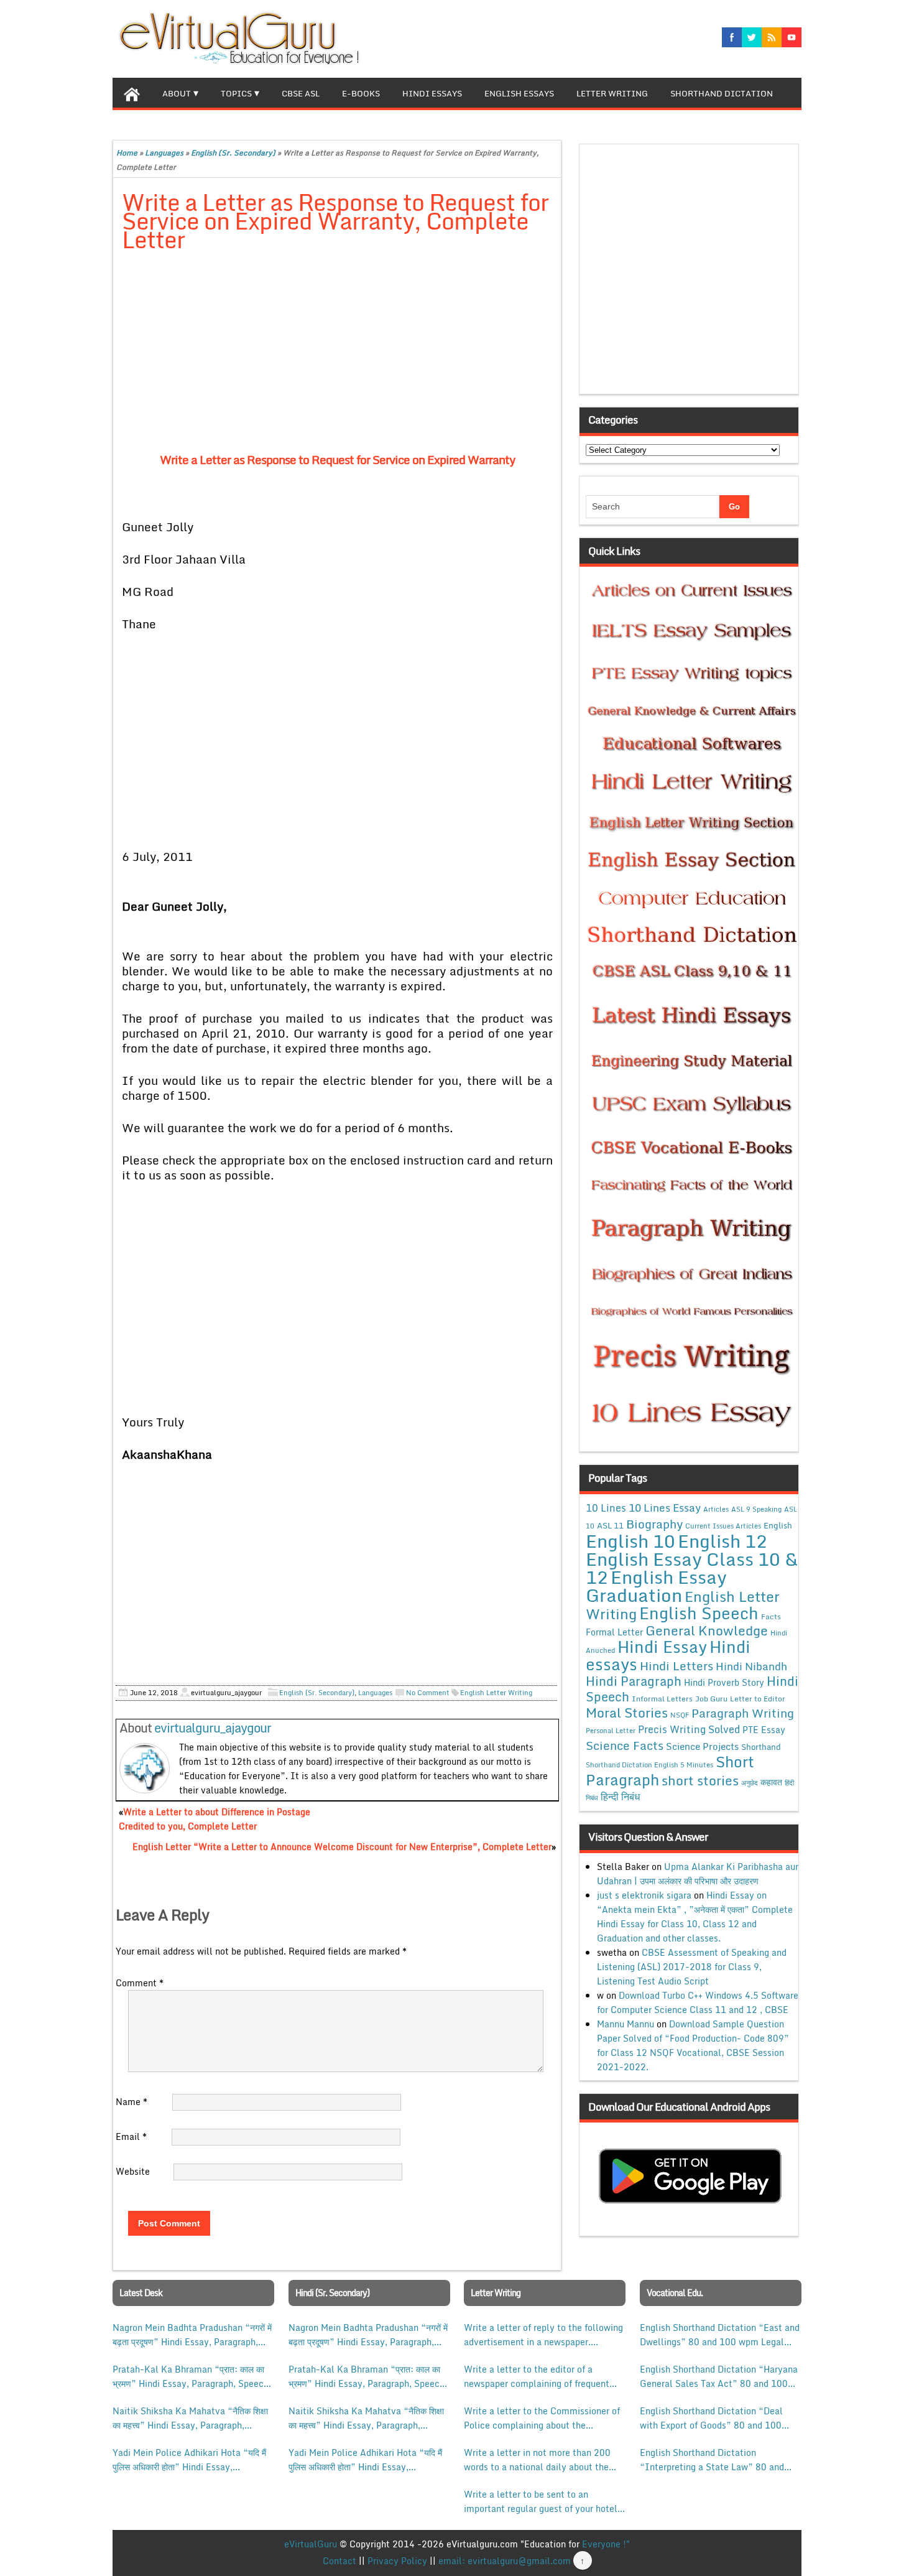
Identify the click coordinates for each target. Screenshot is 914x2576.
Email (131, 2137)
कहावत (771, 1782)
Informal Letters (662, 1698)
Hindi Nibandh (751, 1666)
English (778, 1525)
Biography (654, 1524)
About (177, 93)
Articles (716, 1509)
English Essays (519, 93)
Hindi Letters (676, 1666)
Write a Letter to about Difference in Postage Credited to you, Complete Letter (215, 1819)
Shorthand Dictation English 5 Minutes (649, 1765)
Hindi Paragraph (634, 1681)
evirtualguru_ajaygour (213, 1728)
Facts (771, 1616)
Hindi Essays (432, 93)
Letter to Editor (758, 1699)
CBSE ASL (301, 93)
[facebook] (732, 37)
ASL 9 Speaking (756, 1509)
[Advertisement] (337, 355)
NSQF (680, 1715)
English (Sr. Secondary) (233, 153)
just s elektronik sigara (644, 1895)
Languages (164, 153)
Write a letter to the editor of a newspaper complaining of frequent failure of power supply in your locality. (537, 2376)
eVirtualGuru (311, 2544)
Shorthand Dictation (722, 93)
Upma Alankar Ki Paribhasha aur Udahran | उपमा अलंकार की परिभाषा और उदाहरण (698, 1874)
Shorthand (761, 1747)
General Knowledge (707, 1630)
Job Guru (711, 1699)
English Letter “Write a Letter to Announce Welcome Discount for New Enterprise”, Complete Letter (342, 1847)
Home (127, 153)
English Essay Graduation (656, 1586)
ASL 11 (610, 1525)
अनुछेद (750, 1783)
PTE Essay (764, 1730)
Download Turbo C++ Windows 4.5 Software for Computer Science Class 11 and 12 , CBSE (698, 2002)
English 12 (722, 1541)
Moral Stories (627, 1713)
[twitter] (752, 37)
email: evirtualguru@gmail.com (505, 2561)
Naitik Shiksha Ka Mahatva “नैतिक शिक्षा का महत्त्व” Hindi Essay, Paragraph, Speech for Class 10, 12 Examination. (191, 2418)
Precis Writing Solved (689, 1729)
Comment (140, 1983)
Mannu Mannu (625, 2024)
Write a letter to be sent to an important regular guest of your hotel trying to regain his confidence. (541, 2501)
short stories (700, 1780)
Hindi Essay (662, 1647)
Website (133, 2171)
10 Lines (606, 1508)
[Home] (132, 93)
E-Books (361, 93)
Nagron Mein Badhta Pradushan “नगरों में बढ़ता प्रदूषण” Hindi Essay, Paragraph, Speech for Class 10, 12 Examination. (192, 2335)
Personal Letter (611, 1731)
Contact (339, 2561)
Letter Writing (612, 93)
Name (132, 2102)
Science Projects (702, 1746)
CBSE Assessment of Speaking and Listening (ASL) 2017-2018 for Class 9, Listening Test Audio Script (692, 1967)
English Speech (699, 1613)
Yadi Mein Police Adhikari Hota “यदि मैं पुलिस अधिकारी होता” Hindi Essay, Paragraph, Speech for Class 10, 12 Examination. (189, 2460)
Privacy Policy (397, 2561)
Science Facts (625, 1745)
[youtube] (792, 37)
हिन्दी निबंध (620, 1797)
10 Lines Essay (665, 1507)
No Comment (428, 1693)
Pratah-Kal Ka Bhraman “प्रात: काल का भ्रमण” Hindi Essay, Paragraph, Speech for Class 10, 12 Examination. (191, 2376)
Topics (236, 93)
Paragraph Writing (743, 1713)
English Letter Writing (496, 1693)
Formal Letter (614, 1632)
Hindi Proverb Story (724, 1682)
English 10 (630, 1541)
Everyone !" (606, 2544)
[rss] (772, 37)
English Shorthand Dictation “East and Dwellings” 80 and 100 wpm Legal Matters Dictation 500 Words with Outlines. (720, 2335)
